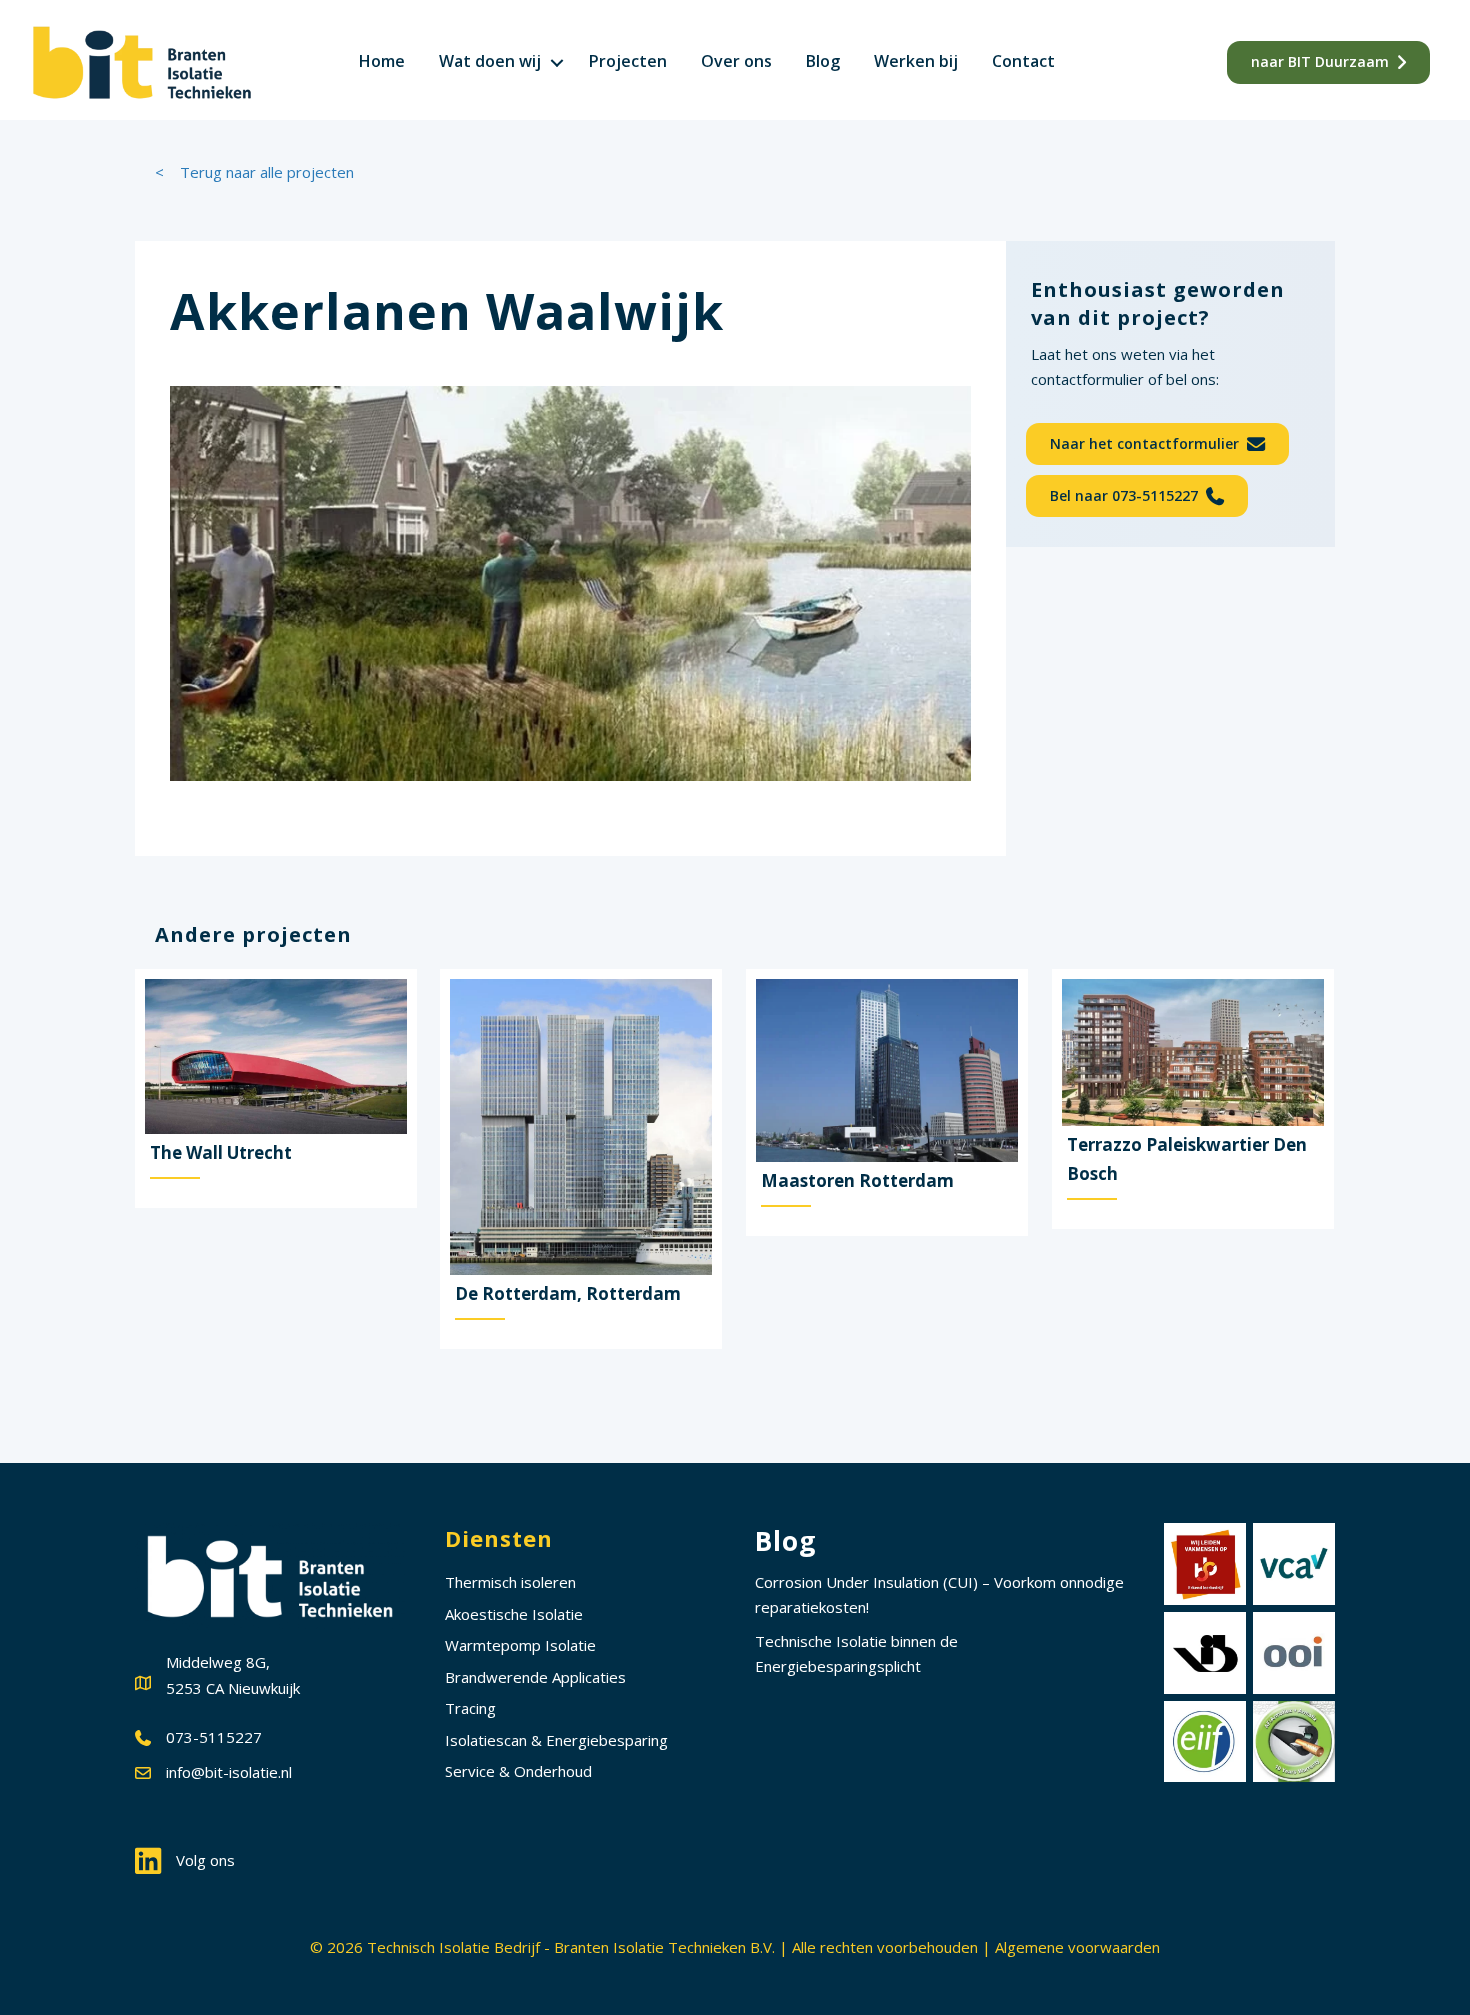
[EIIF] (1205, 1742)
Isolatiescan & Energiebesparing (556, 1740)
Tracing (470, 1708)
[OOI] (1294, 1653)
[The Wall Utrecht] (276, 1089)
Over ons (736, 61)
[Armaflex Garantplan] (1294, 1741)
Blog (823, 61)
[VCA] (1294, 1564)
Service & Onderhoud (518, 1771)
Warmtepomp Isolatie (520, 1645)
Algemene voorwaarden (1077, 1947)
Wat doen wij (490, 61)
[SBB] (1205, 1564)
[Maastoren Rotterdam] (887, 1103)
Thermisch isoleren (510, 1582)
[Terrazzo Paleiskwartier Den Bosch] (1193, 1099)
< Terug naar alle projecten (254, 172)
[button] (557, 62)
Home (382, 61)
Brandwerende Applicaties (535, 1677)
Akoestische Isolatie (514, 1614)
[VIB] (1205, 1653)
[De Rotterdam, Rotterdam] (581, 1159)
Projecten (628, 61)
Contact (1023, 61)
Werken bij (916, 61)
